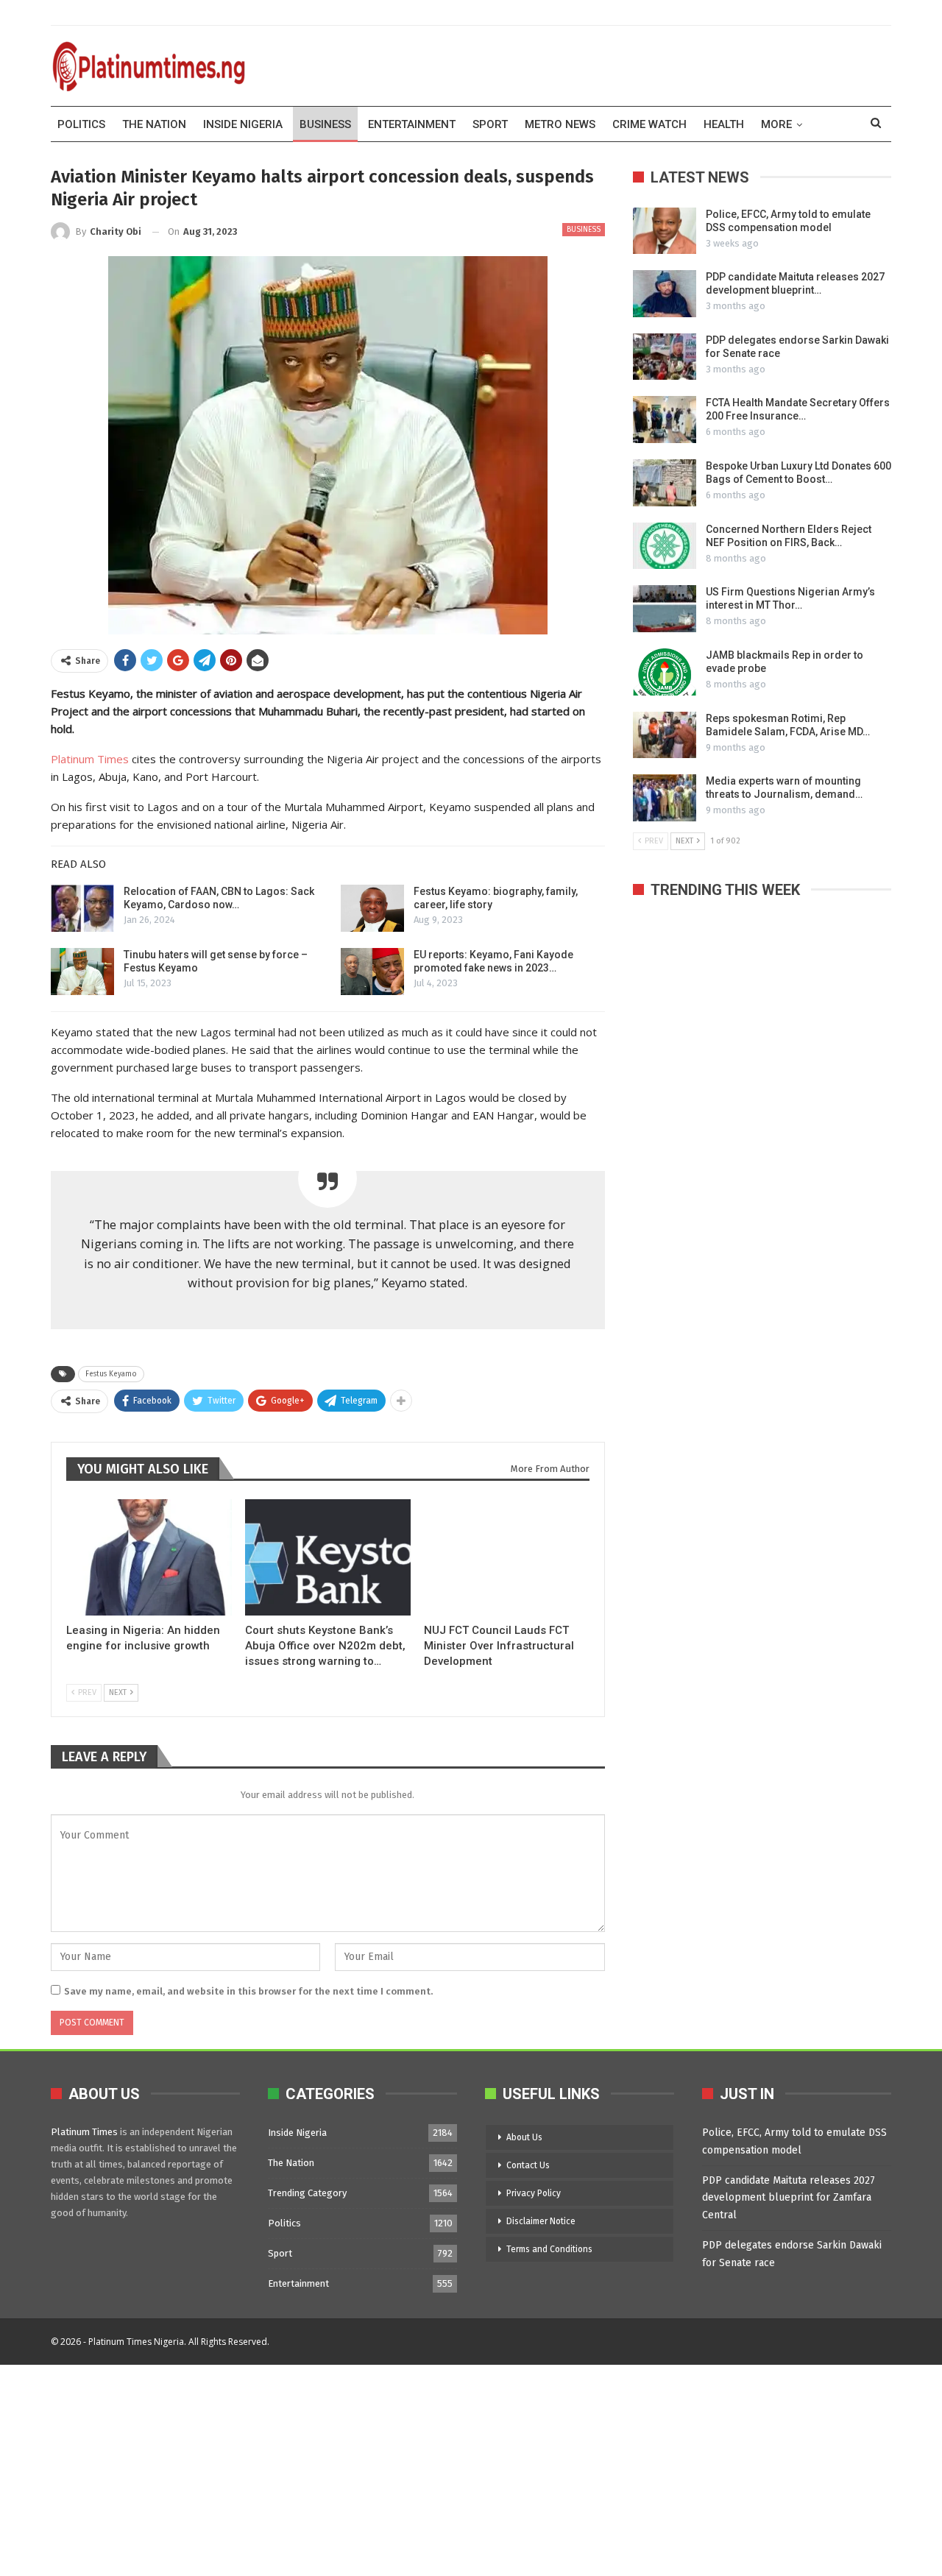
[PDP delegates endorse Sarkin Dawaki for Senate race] (665, 357)
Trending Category (307, 2193)
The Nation (154, 124)
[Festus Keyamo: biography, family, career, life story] (372, 908)
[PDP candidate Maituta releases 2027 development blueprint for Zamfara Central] (665, 294)
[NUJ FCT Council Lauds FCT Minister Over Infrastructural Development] (507, 1557)
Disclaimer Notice (541, 2221)
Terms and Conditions (549, 2249)
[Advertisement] (442, 2468)
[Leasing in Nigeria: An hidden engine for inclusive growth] (149, 1557)
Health (724, 124)
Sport (490, 124)
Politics (81, 124)
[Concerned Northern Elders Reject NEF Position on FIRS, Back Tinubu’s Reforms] (665, 546)
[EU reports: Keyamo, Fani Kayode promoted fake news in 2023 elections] (372, 972)
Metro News (560, 124)
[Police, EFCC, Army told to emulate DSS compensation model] (665, 231)
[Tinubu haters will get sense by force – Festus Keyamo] (82, 972)
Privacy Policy (534, 2193)
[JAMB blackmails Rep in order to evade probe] (665, 672)
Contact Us (528, 2165)
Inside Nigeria (243, 124)
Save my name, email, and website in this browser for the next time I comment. (248, 1991)
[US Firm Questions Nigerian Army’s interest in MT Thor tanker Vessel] (665, 609)
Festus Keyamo (111, 1374)
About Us (524, 2137)
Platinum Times (90, 759)
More (776, 124)
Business (325, 124)
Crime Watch (649, 124)
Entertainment (412, 124)
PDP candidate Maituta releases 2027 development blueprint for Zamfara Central (789, 2198)
